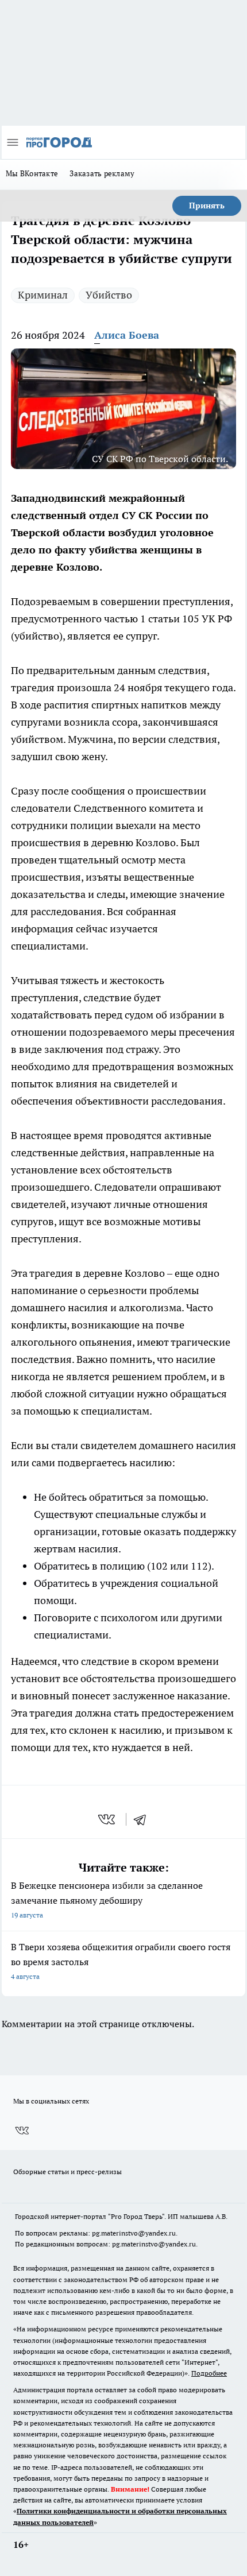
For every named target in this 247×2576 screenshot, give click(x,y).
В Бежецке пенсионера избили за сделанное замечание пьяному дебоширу (107, 1899)
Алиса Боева (127, 335)
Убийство (109, 295)
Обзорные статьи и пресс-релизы (67, 2172)
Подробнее (209, 2373)
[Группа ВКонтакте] (22, 2131)
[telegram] (144, 1819)
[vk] (108, 1819)
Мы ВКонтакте (32, 173)
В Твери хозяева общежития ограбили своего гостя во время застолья (121, 1961)
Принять (207, 206)
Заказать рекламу (102, 173)
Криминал (43, 295)
